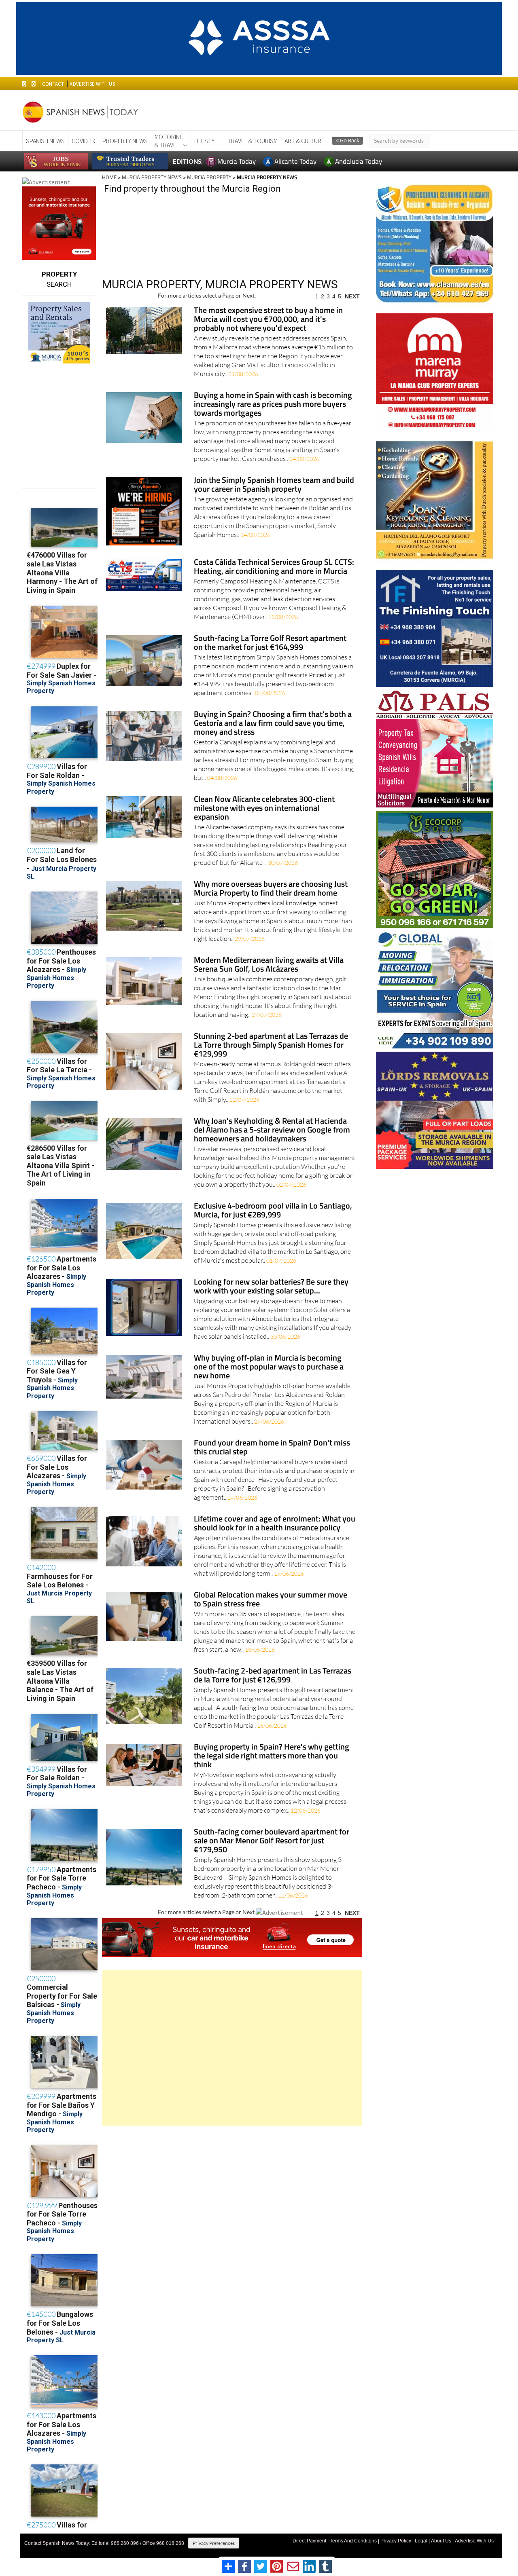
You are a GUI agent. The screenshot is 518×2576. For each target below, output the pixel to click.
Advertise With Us (474, 2541)
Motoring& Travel (169, 141)
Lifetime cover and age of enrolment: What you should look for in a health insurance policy (275, 1524)
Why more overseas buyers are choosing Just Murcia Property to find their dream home (271, 889)
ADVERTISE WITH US (92, 84)
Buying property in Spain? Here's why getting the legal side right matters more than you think (272, 1756)
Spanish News (45, 141)
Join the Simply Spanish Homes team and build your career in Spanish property (274, 485)
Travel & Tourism (253, 141)
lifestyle (207, 141)
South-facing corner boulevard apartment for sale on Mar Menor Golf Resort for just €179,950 (272, 1841)
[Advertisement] (232, 2048)
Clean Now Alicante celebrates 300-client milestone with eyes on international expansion (264, 808)
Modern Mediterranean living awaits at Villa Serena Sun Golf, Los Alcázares (269, 965)
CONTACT (53, 84)
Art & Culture (305, 141)
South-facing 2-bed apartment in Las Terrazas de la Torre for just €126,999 (273, 1676)
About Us (441, 2541)
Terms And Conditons (353, 2541)
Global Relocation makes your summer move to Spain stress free (271, 1600)
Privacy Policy (396, 2541)
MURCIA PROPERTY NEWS (152, 177)
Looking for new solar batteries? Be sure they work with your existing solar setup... (271, 1287)
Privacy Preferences (214, 2543)
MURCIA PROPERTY (209, 177)
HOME (109, 177)
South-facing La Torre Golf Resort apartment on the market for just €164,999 (270, 643)
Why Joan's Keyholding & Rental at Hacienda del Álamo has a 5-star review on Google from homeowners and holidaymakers (272, 1130)
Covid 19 (84, 141)
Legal (421, 2541)
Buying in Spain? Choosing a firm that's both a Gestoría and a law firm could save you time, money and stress (273, 724)
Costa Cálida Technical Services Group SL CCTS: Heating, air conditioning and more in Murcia (274, 567)
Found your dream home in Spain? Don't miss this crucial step (272, 1448)
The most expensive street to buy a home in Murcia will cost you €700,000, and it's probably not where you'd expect (268, 320)
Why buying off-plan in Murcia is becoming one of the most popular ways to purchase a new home (269, 1367)
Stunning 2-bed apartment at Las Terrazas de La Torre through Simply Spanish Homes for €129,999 (271, 1045)
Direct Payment (309, 2541)
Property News (125, 141)
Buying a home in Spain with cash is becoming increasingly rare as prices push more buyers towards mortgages (273, 405)
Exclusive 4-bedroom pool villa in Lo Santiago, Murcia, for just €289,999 (273, 1211)
